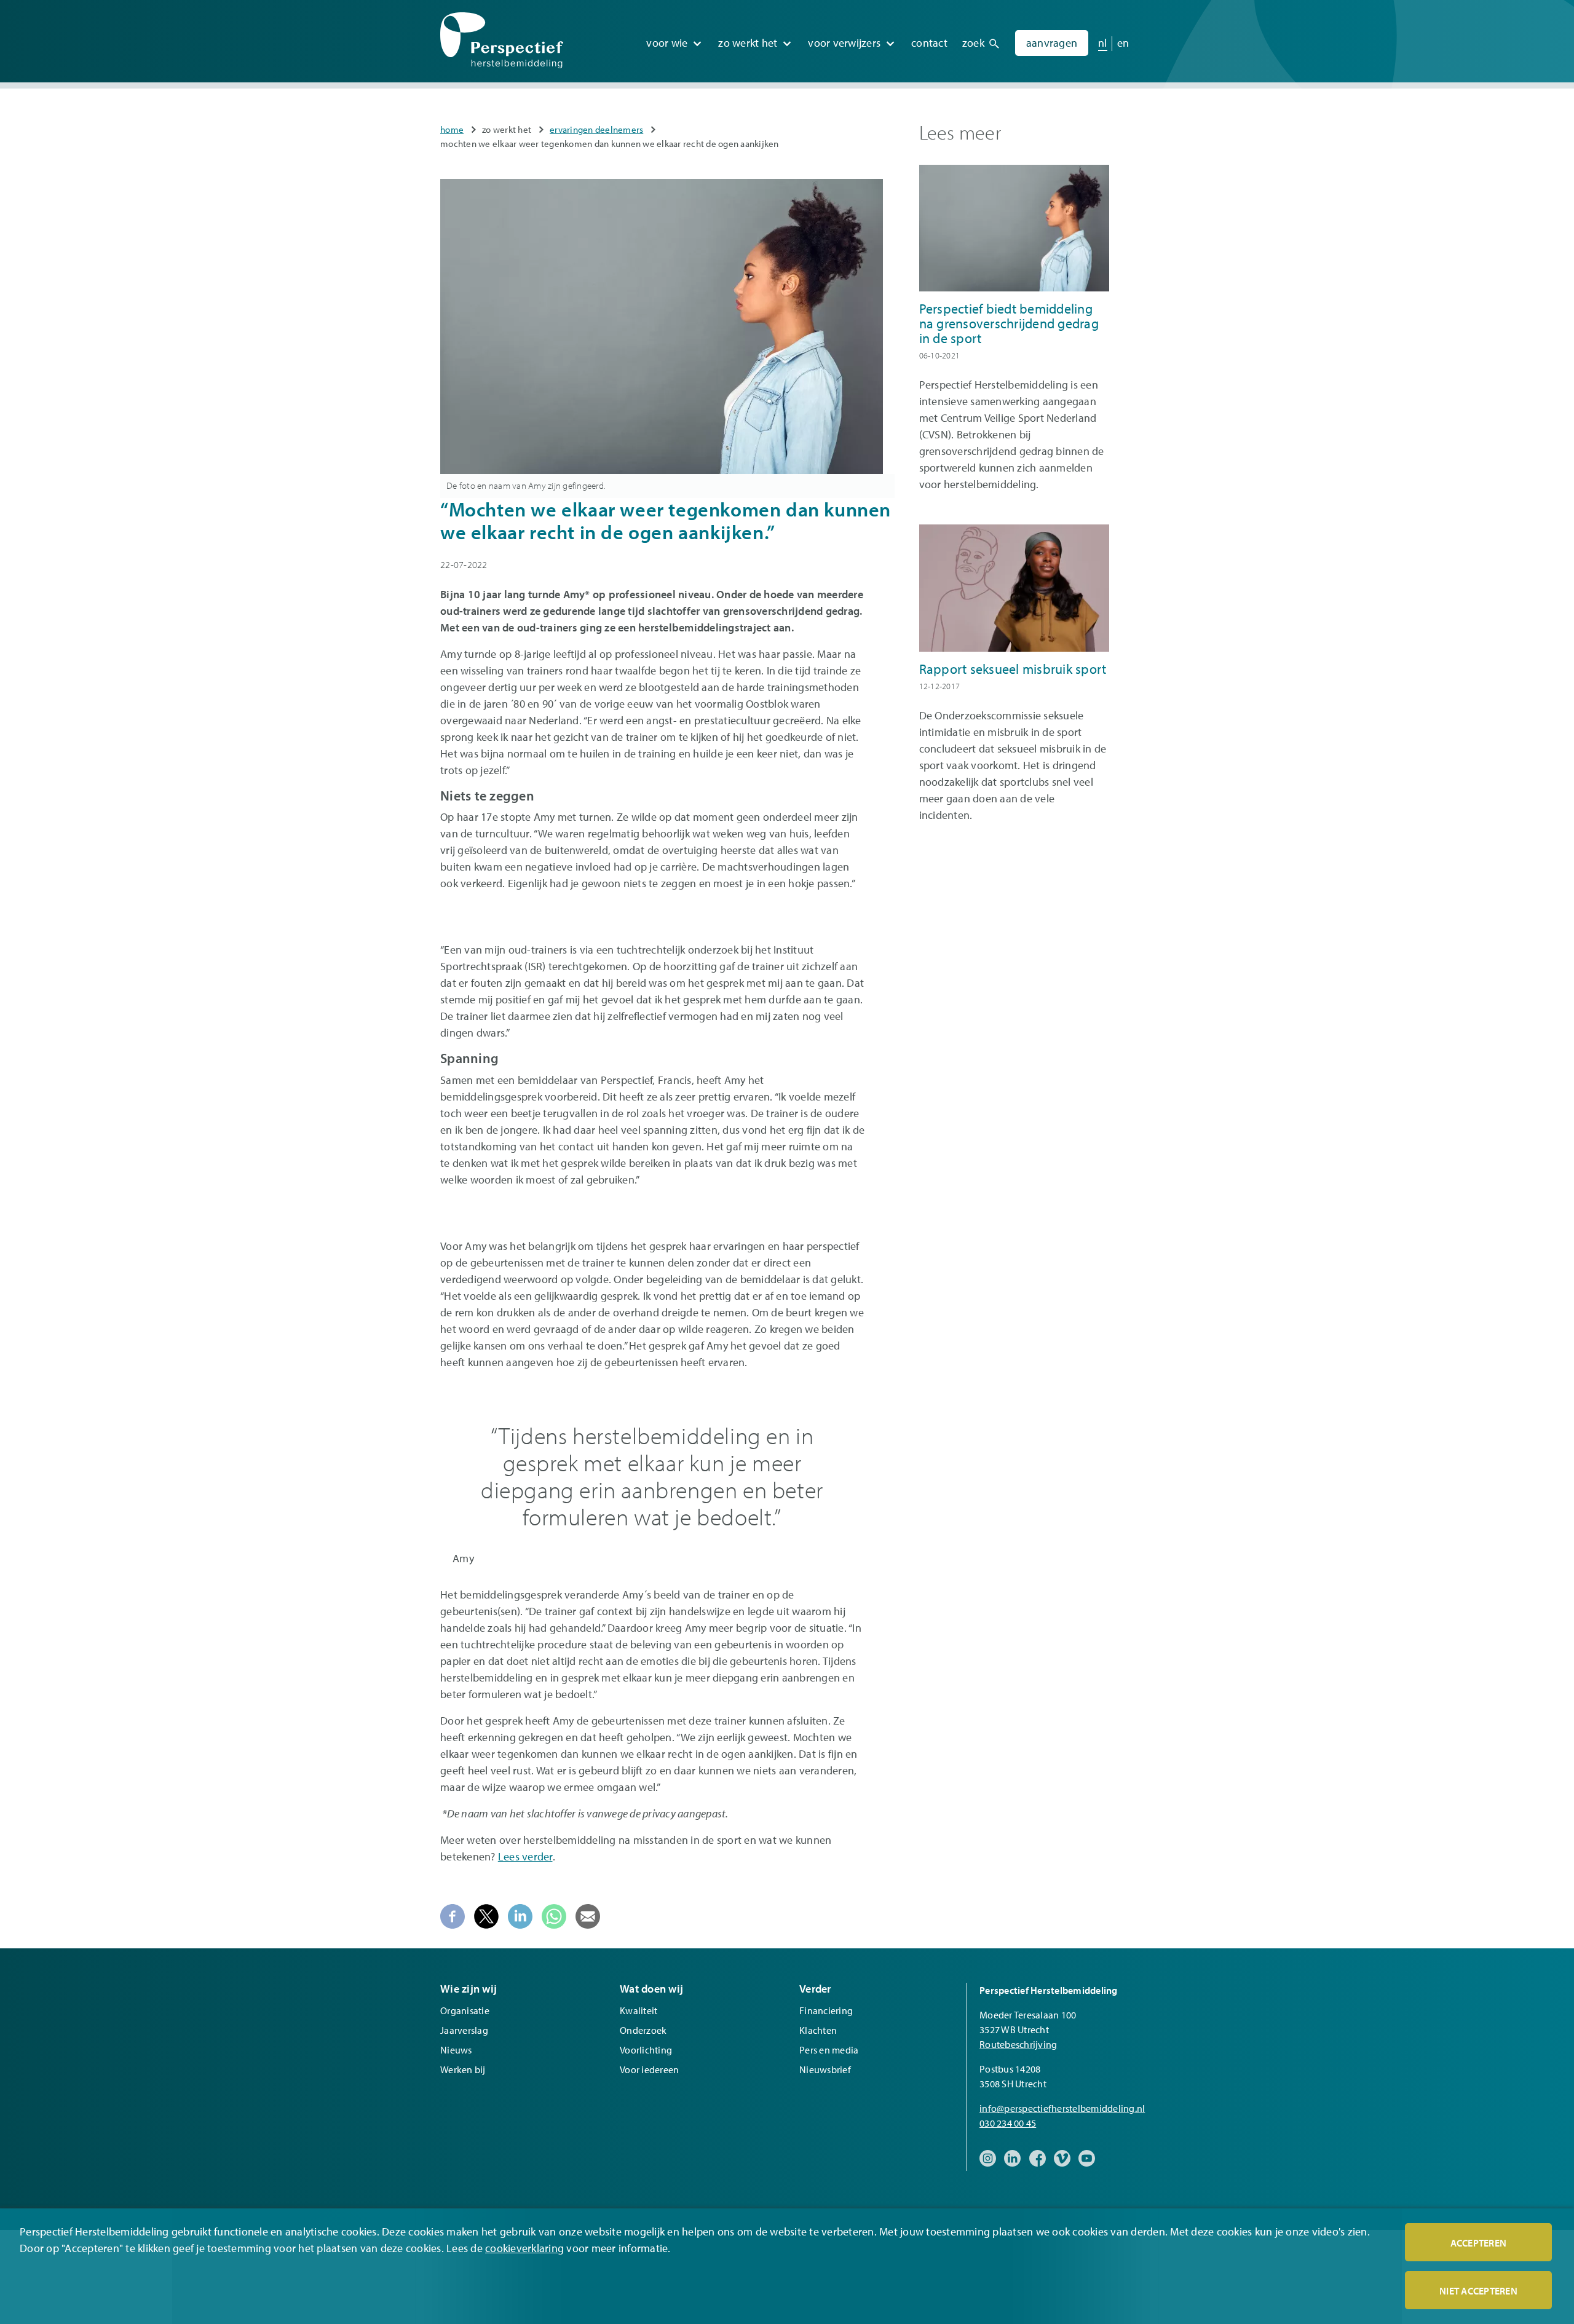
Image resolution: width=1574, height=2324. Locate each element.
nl (1103, 43)
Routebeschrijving (1018, 2044)
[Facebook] (453, 1915)
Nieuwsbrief (825, 2069)
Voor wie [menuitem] (667, 43)
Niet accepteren (1478, 2291)
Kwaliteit (639, 2010)
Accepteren (1479, 2243)
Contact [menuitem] (929, 43)
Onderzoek (643, 2030)
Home (452, 129)
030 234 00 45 (1008, 2123)
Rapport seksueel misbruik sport (1013, 669)
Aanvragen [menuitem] (1052, 43)
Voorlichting (646, 2050)
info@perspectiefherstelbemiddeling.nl (1062, 2108)
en (1123, 43)
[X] (486, 1915)
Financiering (826, 2010)
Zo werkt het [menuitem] (748, 43)
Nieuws (456, 2050)
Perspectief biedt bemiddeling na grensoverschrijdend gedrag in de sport (1009, 323)
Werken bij (463, 2069)
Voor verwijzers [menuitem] (844, 43)
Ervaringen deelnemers (596, 129)
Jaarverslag (464, 2030)
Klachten (818, 2030)
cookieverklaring (524, 2248)
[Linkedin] (520, 1915)
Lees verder (525, 1856)
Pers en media (829, 2050)
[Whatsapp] (554, 1915)
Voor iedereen (649, 2069)
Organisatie (465, 2010)
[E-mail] (588, 1915)
